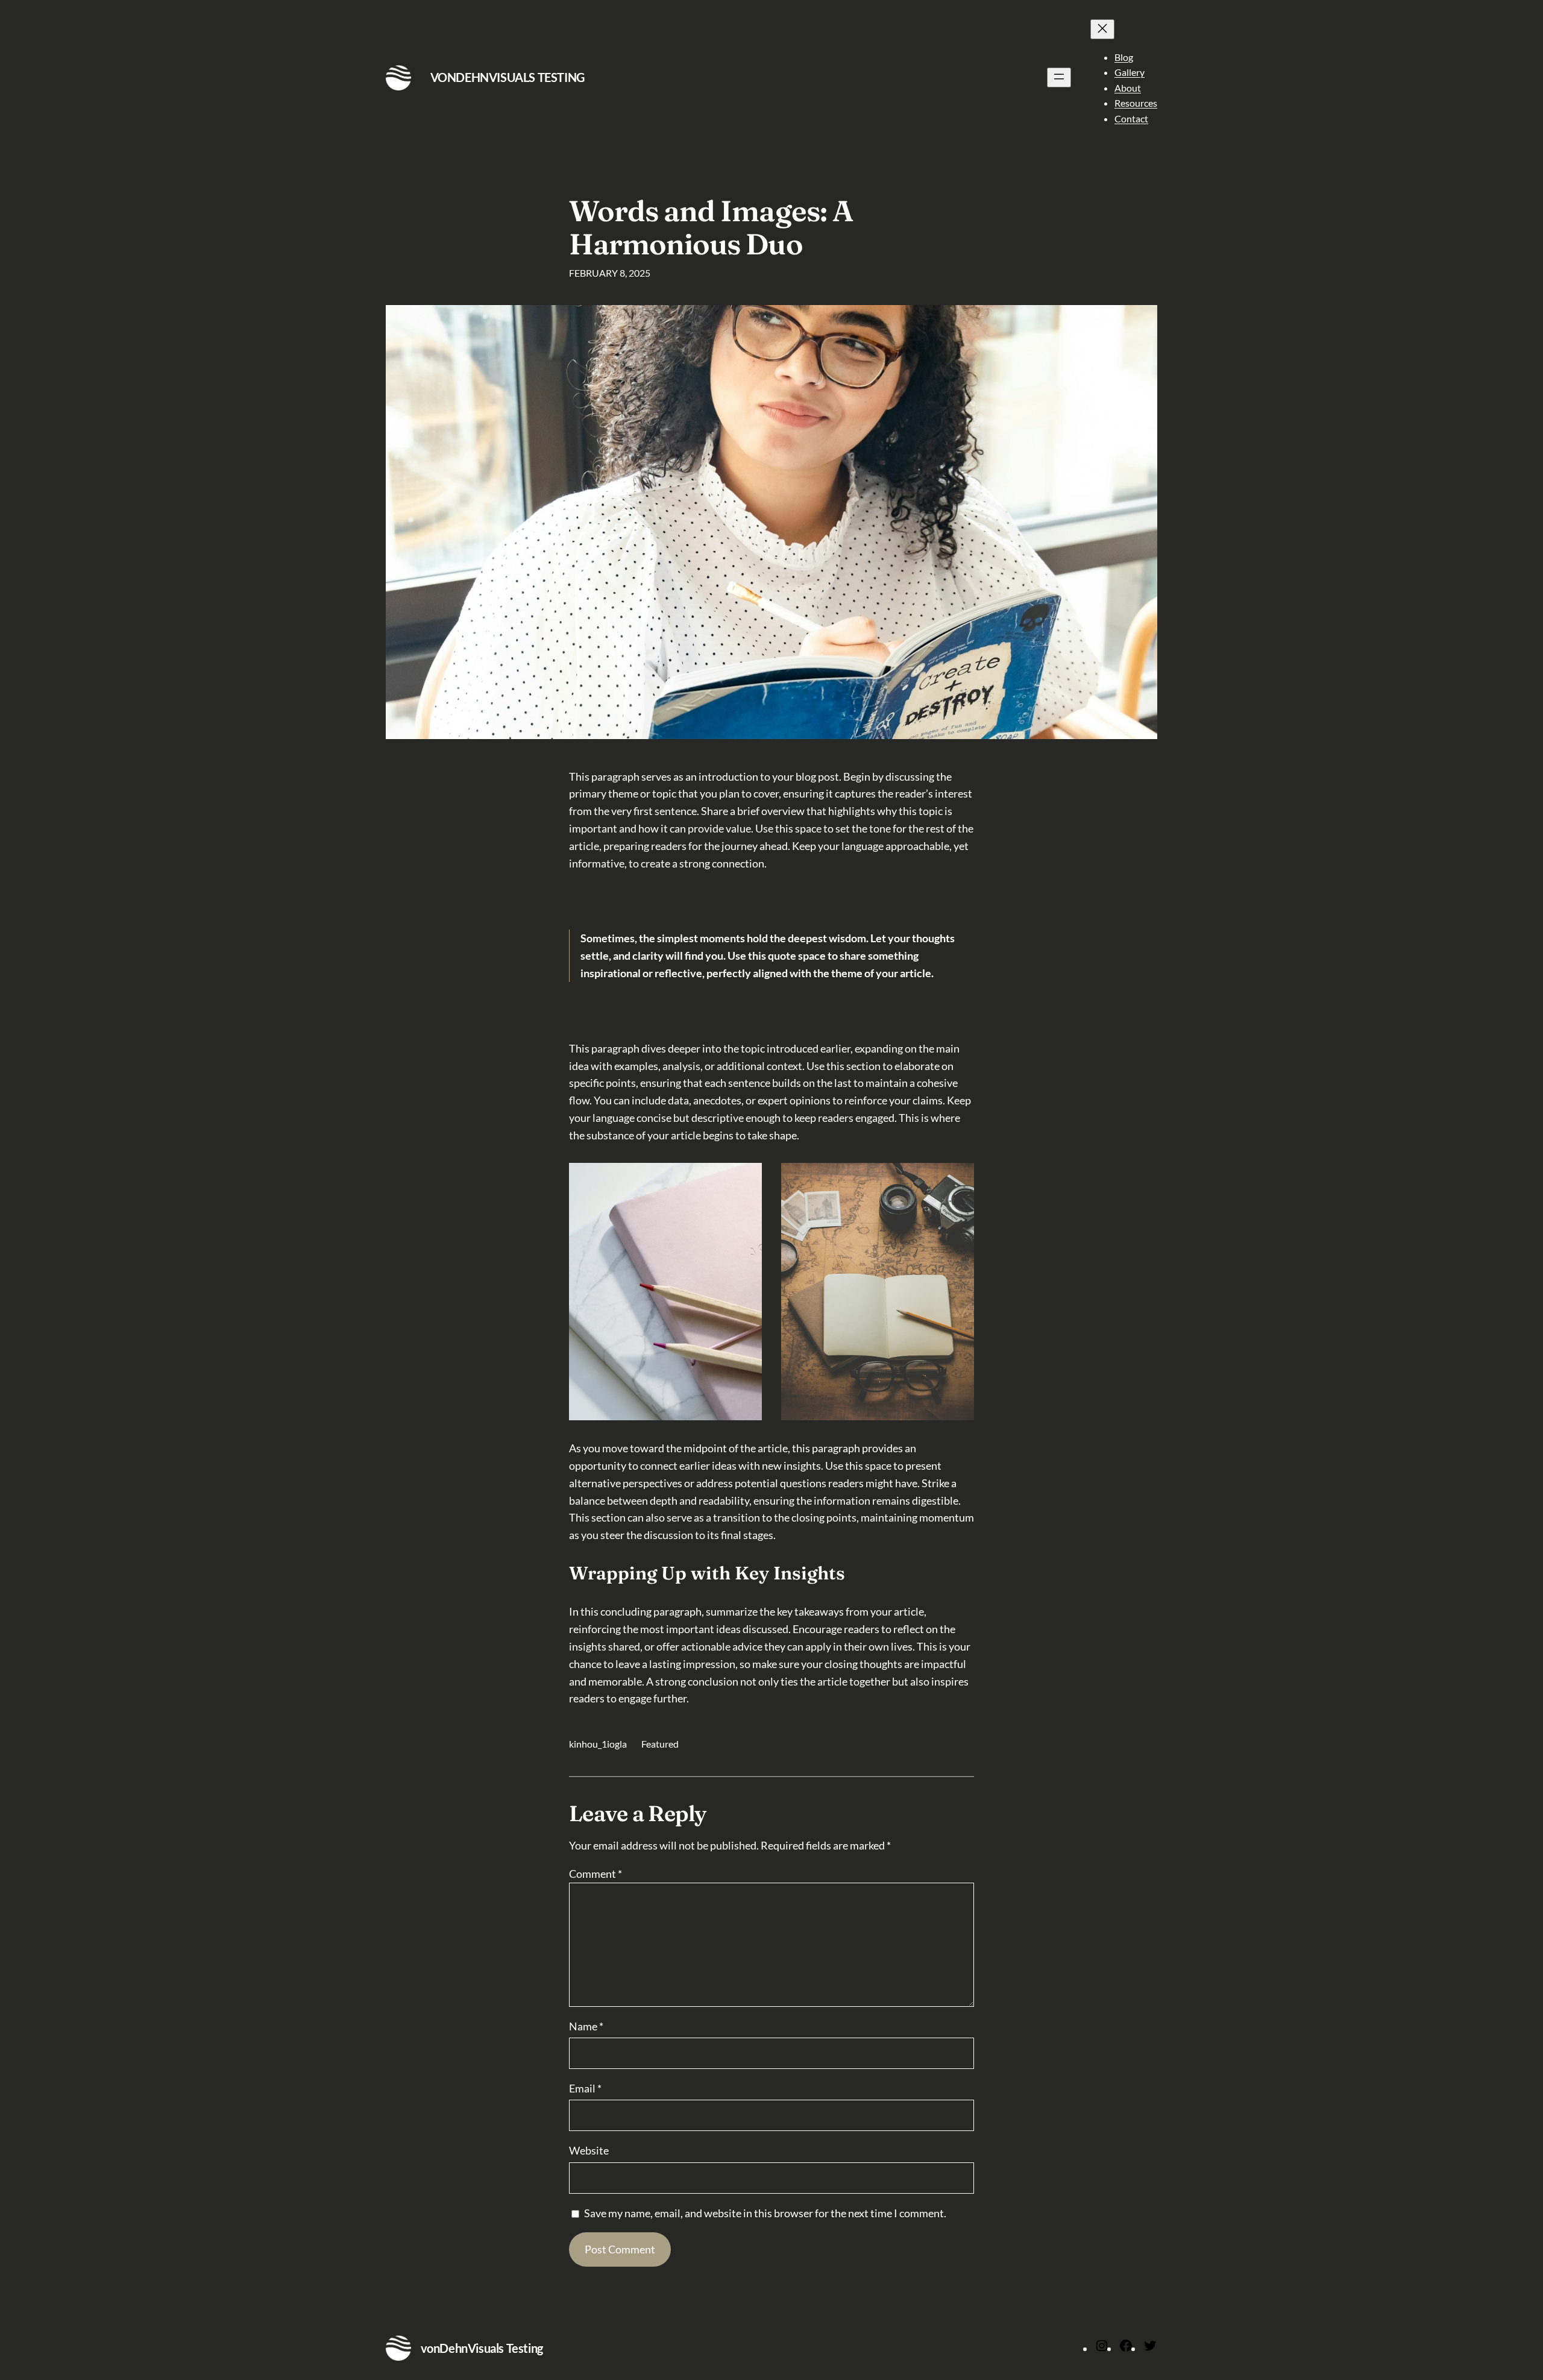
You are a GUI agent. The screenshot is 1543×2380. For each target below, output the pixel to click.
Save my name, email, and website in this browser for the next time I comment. (765, 2213)
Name (586, 2026)
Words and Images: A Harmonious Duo (711, 227)
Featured (660, 1744)
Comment (596, 1874)
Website (589, 2150)
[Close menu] (1102, 29)
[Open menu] (1059, 77)
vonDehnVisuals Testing (508, 77)
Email (585, 2088)
